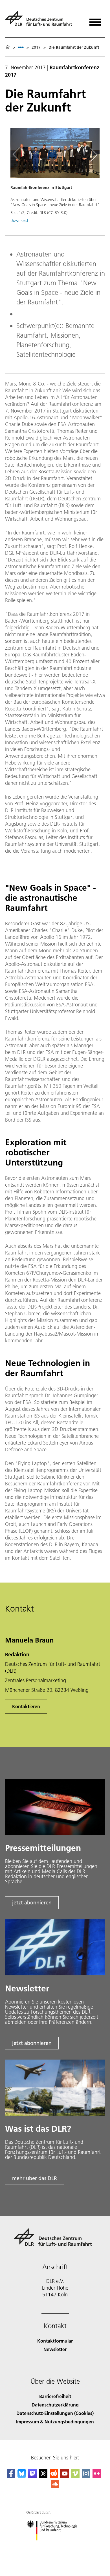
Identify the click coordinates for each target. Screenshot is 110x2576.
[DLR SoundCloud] (55, 2486)
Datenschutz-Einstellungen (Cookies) (55, 2413)
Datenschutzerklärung (55, 2405)
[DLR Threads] (43, 2476)
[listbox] (21, 47)
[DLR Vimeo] (75, 2476)
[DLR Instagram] (86, 2476)
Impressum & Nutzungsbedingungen (55, 2422)
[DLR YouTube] (65, 2476)
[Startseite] (8, 47)
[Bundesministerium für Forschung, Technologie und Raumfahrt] (55, 2546)
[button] (55, 178)
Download (19, 220)
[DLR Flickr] (97, 2476)
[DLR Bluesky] (22, 2476)
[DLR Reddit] (54, 2476)
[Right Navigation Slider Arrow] (93, 155)
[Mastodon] (32, 2476)
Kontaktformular (55, 2341)
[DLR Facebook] (11, 2476)
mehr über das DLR (35, 2178)
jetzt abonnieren (32, 1903)
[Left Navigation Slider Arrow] (19, 155)
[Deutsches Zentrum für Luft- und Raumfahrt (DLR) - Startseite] (41, 21)
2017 (36, 47)
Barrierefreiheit (55, 2396)
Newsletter (55, 2349)
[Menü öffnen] (95, 20)
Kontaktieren (26, 1706)
